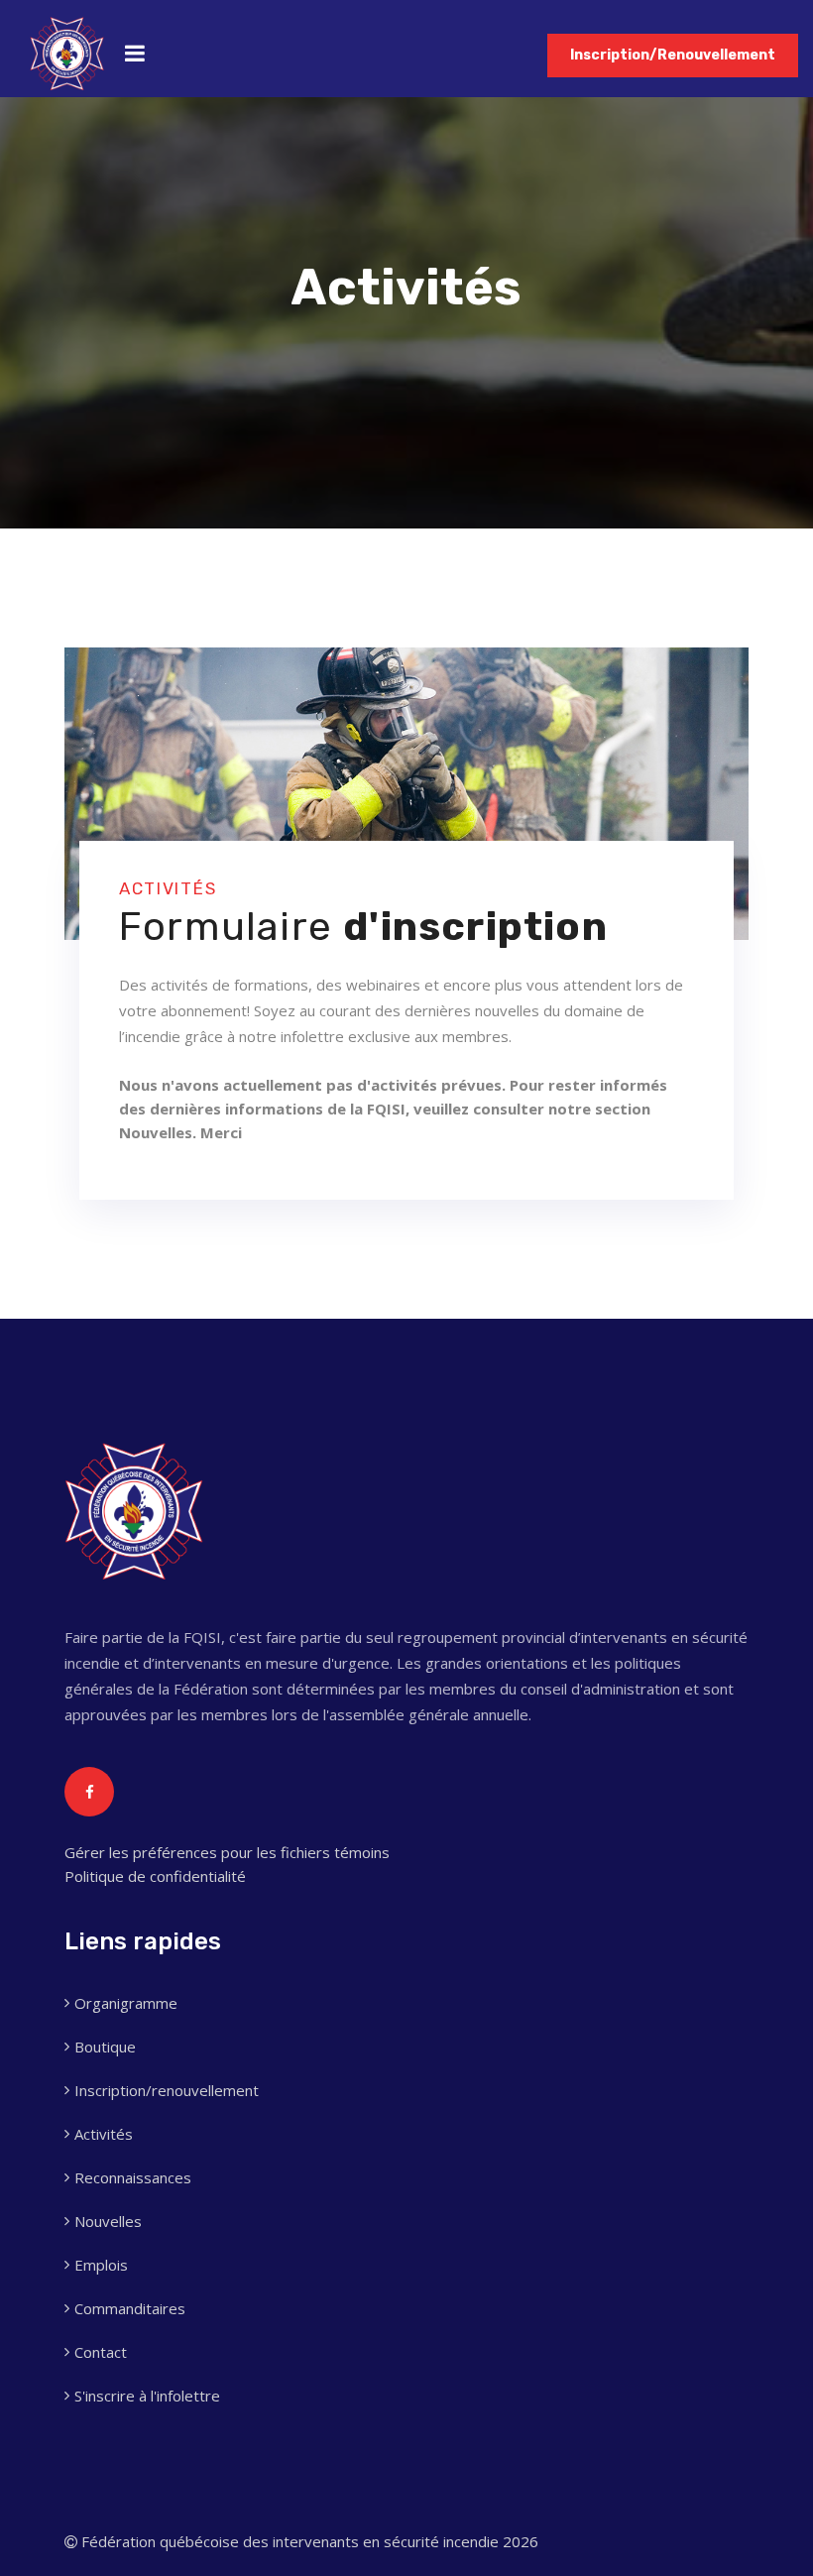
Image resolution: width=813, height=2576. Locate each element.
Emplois (101, 2265)
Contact (101, 2352)
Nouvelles (108, 2221)
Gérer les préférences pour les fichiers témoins (227, 1852)
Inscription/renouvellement (167, 2090)
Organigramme (126, 2003)
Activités (104, 2134)
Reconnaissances (133, 2177)
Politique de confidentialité (155, 1876)
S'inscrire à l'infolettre (147, 2396)
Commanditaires (130, 2308)
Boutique (105, 2047)
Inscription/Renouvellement (673, 55)
